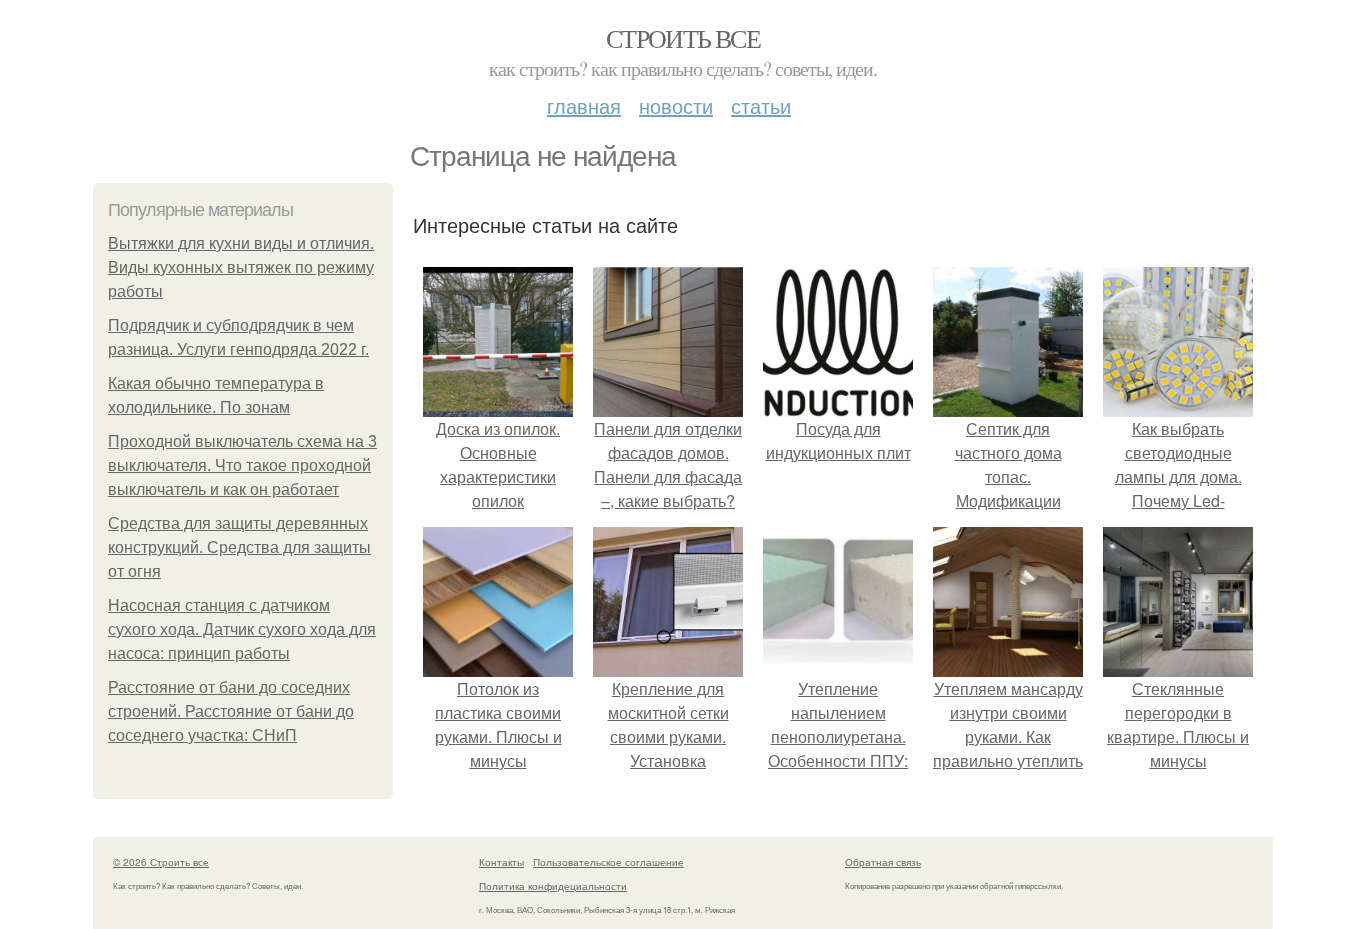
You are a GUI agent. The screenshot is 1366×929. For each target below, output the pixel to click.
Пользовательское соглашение (608, 862)
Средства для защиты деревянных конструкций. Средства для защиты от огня (239, 547)
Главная (584, 105)
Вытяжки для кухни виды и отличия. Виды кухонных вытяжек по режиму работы (241, 267)
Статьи (761, 105)
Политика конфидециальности (553, 886)
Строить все (683, 38)
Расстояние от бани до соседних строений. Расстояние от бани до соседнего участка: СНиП (231, 711)
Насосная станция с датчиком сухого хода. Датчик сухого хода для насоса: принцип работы (242, 629)
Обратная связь (883, 862)
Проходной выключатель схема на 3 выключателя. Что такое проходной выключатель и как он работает (242, 465)
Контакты (501, 862)
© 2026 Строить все (161, 862)
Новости (676, 105)
